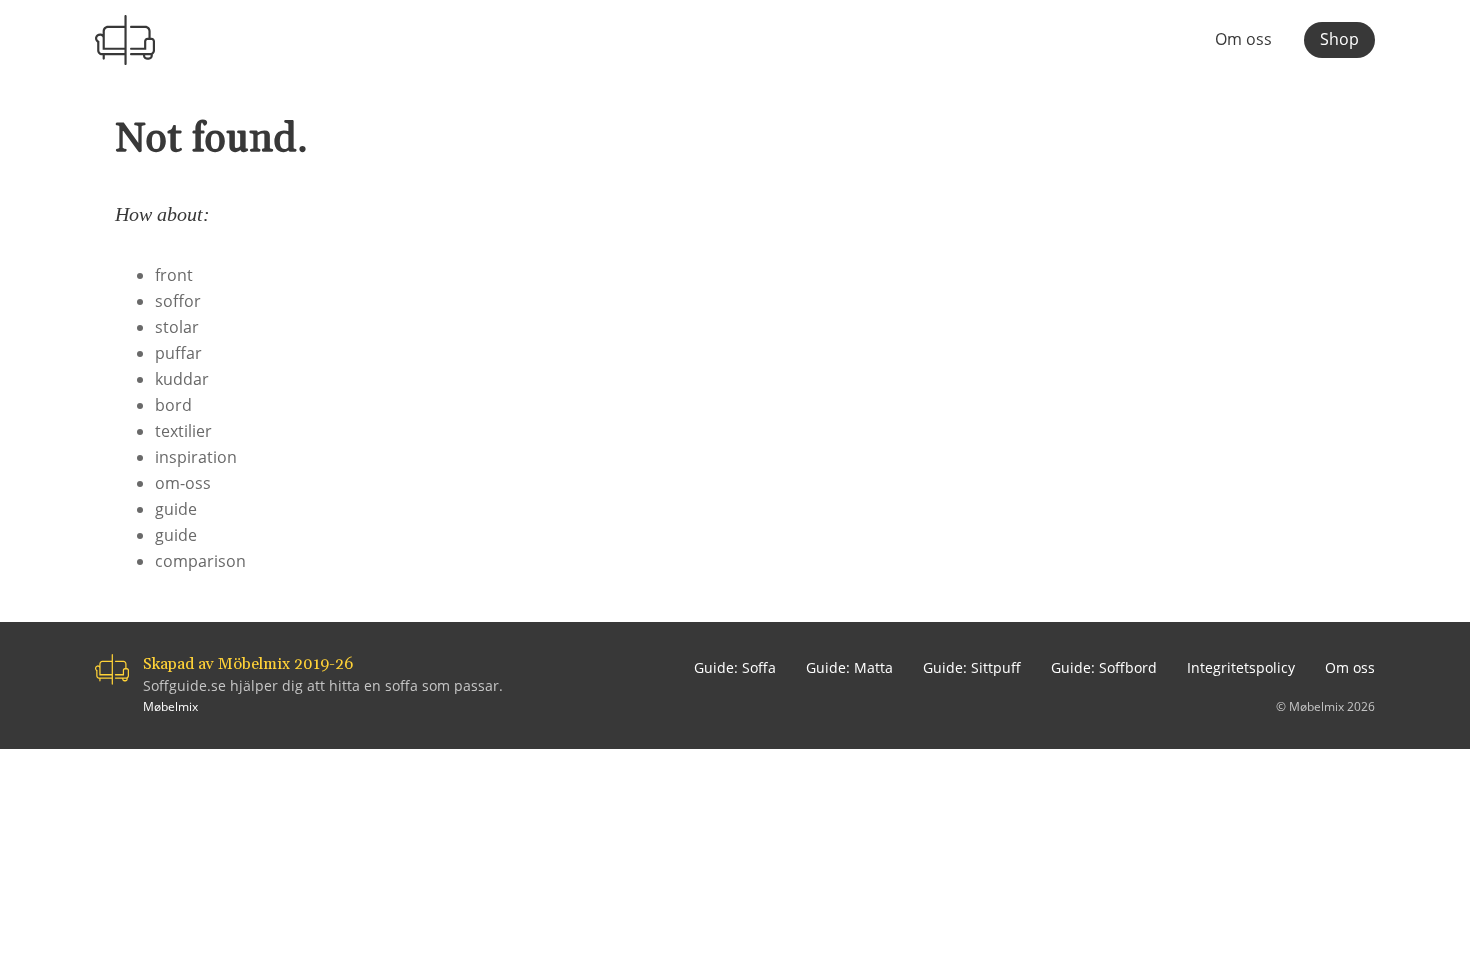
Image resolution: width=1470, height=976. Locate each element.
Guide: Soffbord (1104, 667)
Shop (1339, 39)
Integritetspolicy (1241, 667)
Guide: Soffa (735, 667)
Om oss (1243, 40)
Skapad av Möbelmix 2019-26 (248, 664)
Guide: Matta (849, 667)
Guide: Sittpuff (972, 667)
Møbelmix (170, 706)
